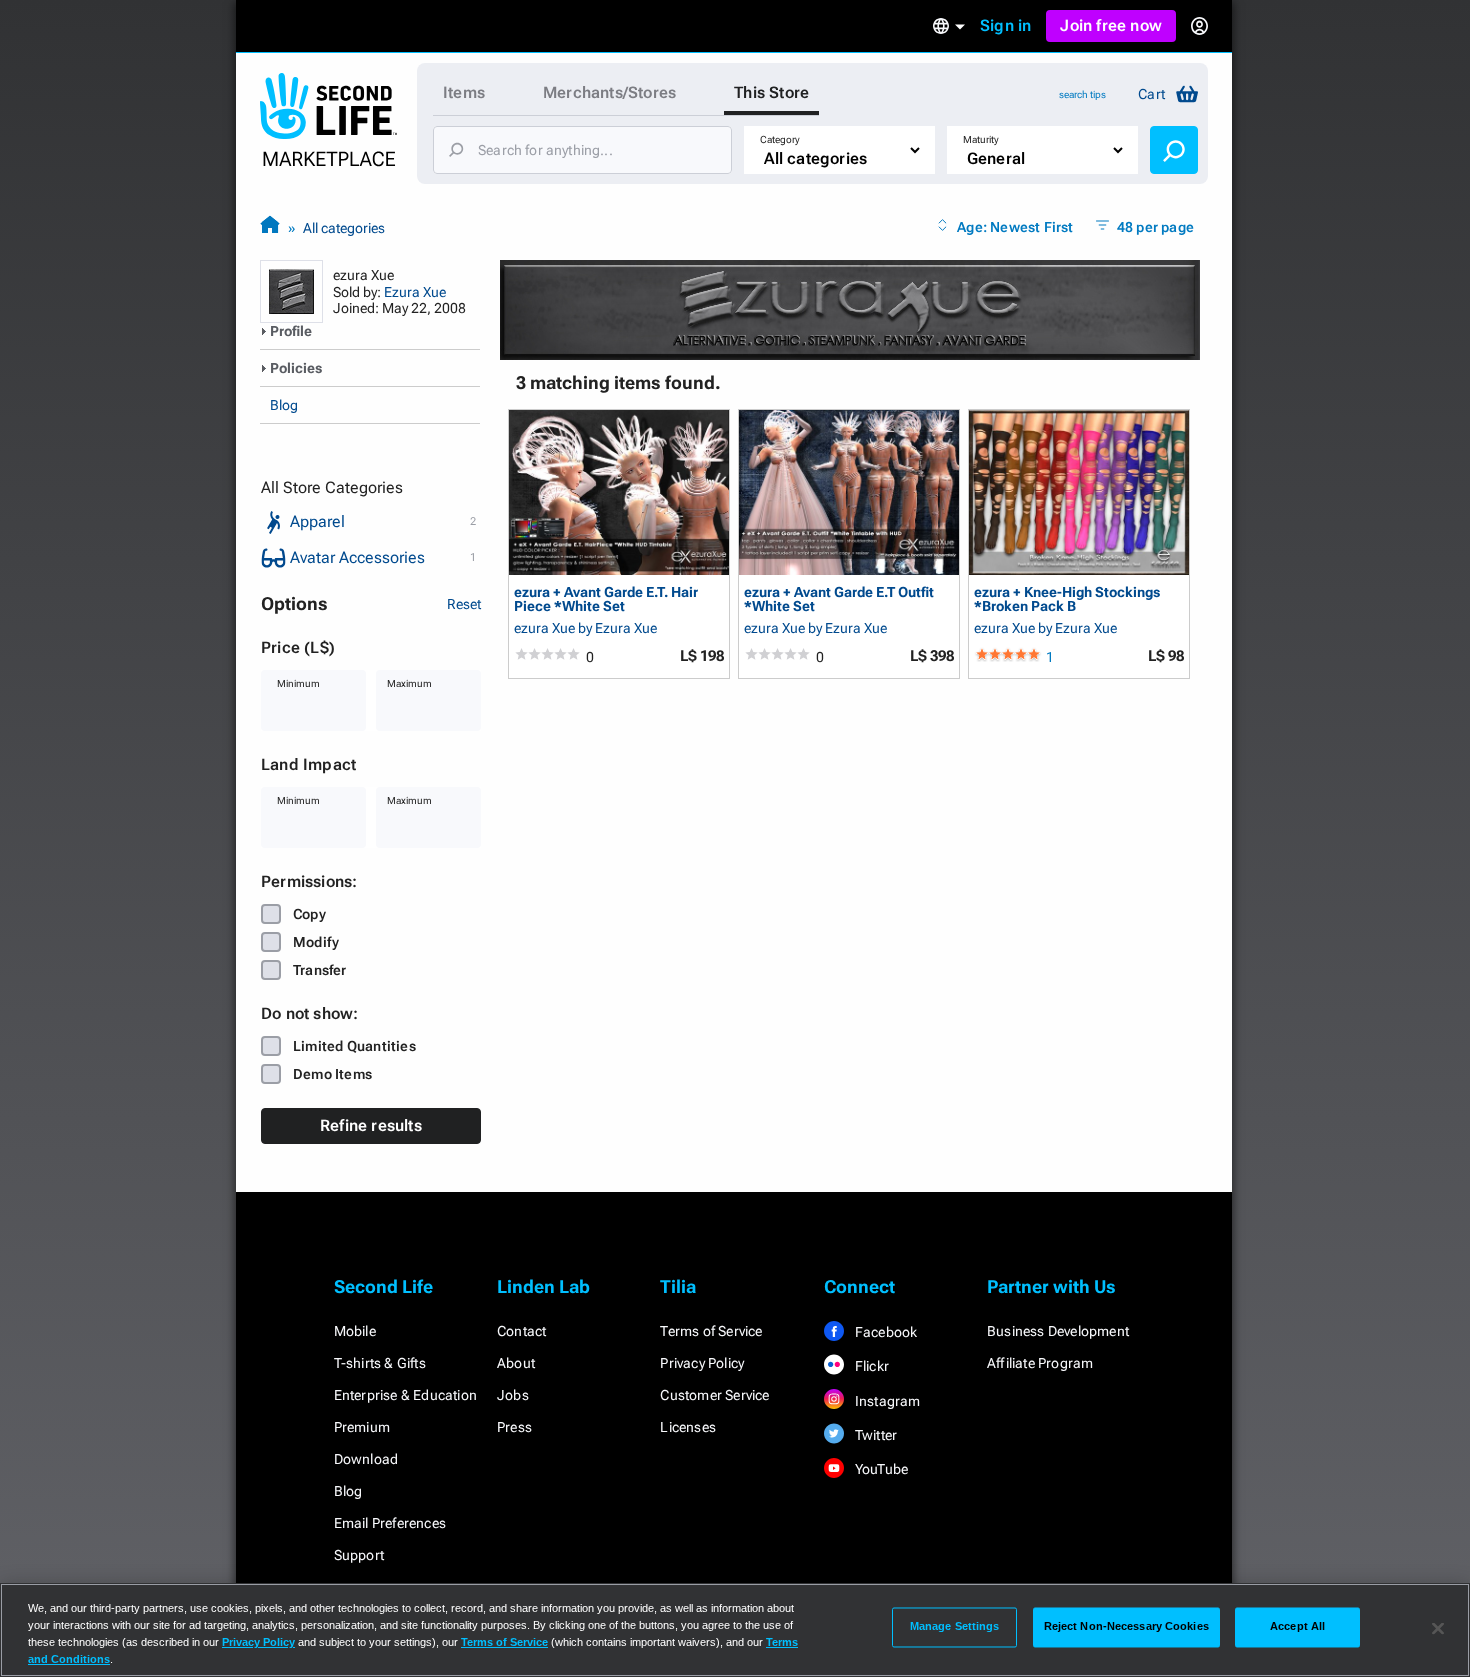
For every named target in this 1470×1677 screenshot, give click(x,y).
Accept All (1297, 1627)
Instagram (886, 1401)
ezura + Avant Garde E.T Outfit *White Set (839, 598)
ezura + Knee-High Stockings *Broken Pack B (1067, 598)
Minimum (298, 683)
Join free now (1111, 25)
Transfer (320, 970)
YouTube (880, 1469)
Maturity (981, 139)
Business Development (1058, 1331)
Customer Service (714, 1395)
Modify (316, 942)
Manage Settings (955, 1627)
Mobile (355, 1331)
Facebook (885, 1332)
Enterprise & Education (405, 1395)
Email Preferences (390, 1523)
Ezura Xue (415, 292)
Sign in (1005, 25)
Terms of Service (711, 1331)
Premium (362, 1427)
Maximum (409, 683)
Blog (284, 405)
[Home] (270, 227)
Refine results (371, 1125)
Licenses (688, 1427)
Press (514, 1427)
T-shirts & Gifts (380, 1363)
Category (780, 139)
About (516, 1363)
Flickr (870, 1366)
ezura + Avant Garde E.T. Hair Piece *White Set (606, 598)
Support (359, 1555)
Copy (309, 914)
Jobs (513, 1395)
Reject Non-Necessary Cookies (1126, 1627)
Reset (464, 604)
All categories (344, 228)
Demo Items (332, 1074)
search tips (1082, 94)
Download (366, 1459)
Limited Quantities (354, 1046)
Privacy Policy (702, 1363)
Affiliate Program (1040, 1363)
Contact (521, 1331)
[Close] (1438, 1628)
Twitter (875, 1435)
